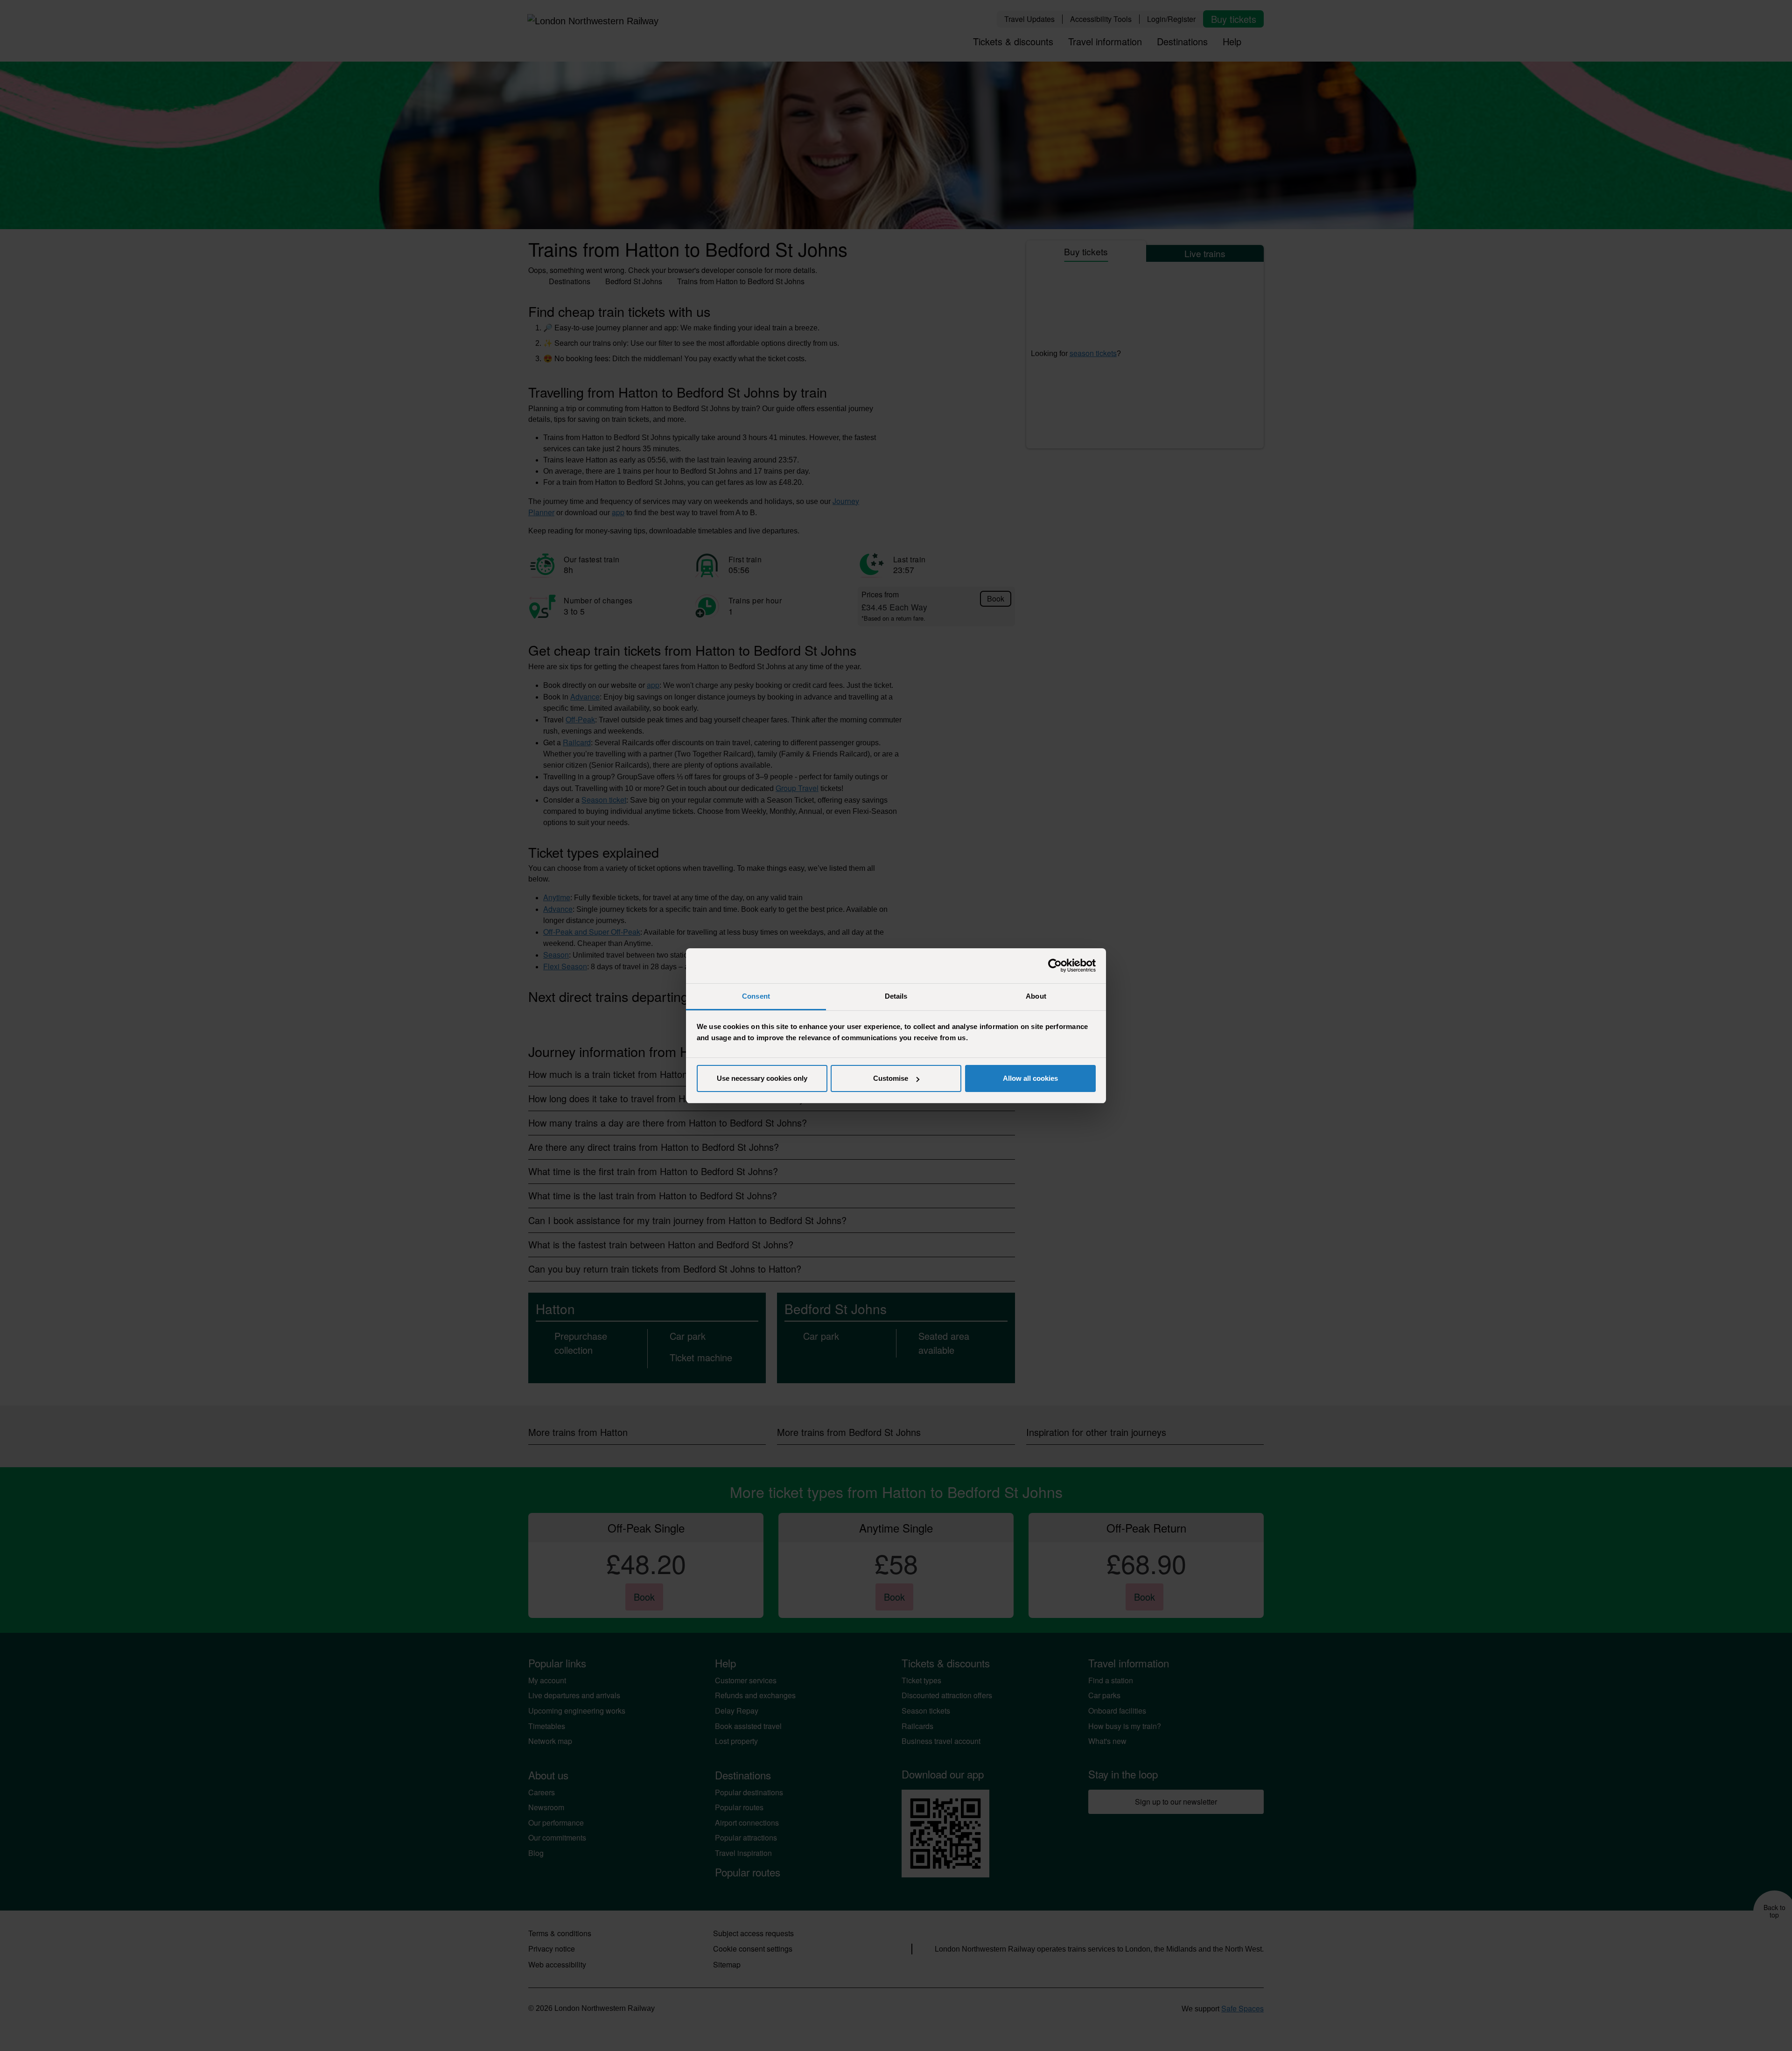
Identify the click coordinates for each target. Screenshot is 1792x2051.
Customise (891, 1078)
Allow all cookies (1030, 1078)
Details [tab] (896, 996)
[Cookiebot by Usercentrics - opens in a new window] (1055, 966)
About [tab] (1036, 996)
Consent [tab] (756, 996)
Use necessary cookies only (762, 1078)
